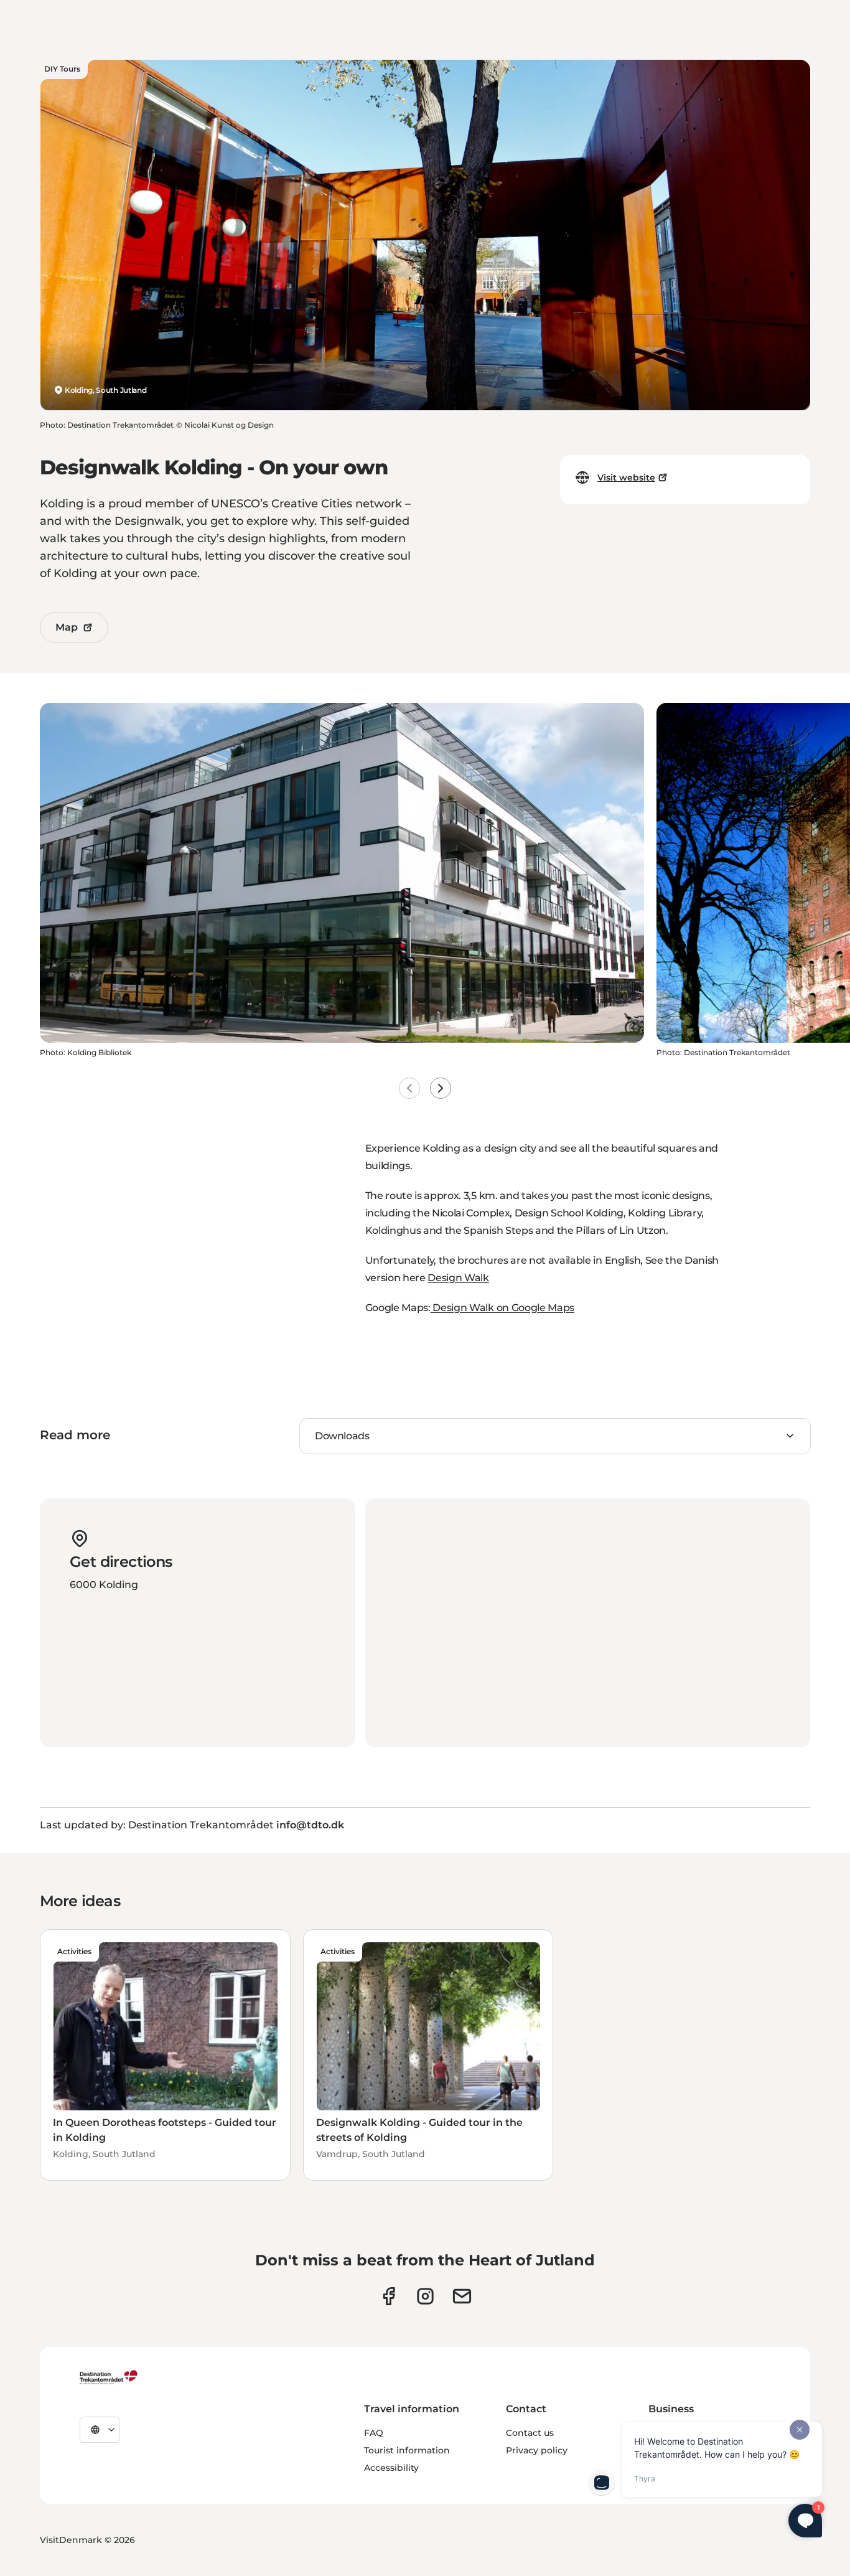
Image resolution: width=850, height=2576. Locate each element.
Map (67, 627)
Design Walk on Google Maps (502, 1308)
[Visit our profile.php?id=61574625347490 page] (389, 2296)
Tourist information (407, 2450)
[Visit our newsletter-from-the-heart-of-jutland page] (462, 2296)
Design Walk (458, 1278)
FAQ (374, 2433)
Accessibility (391, 2468)
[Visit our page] (425, 2296)
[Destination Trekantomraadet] (109, 2377)
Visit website (626, 477)
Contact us (530, 2433)
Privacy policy (537, 2450)
